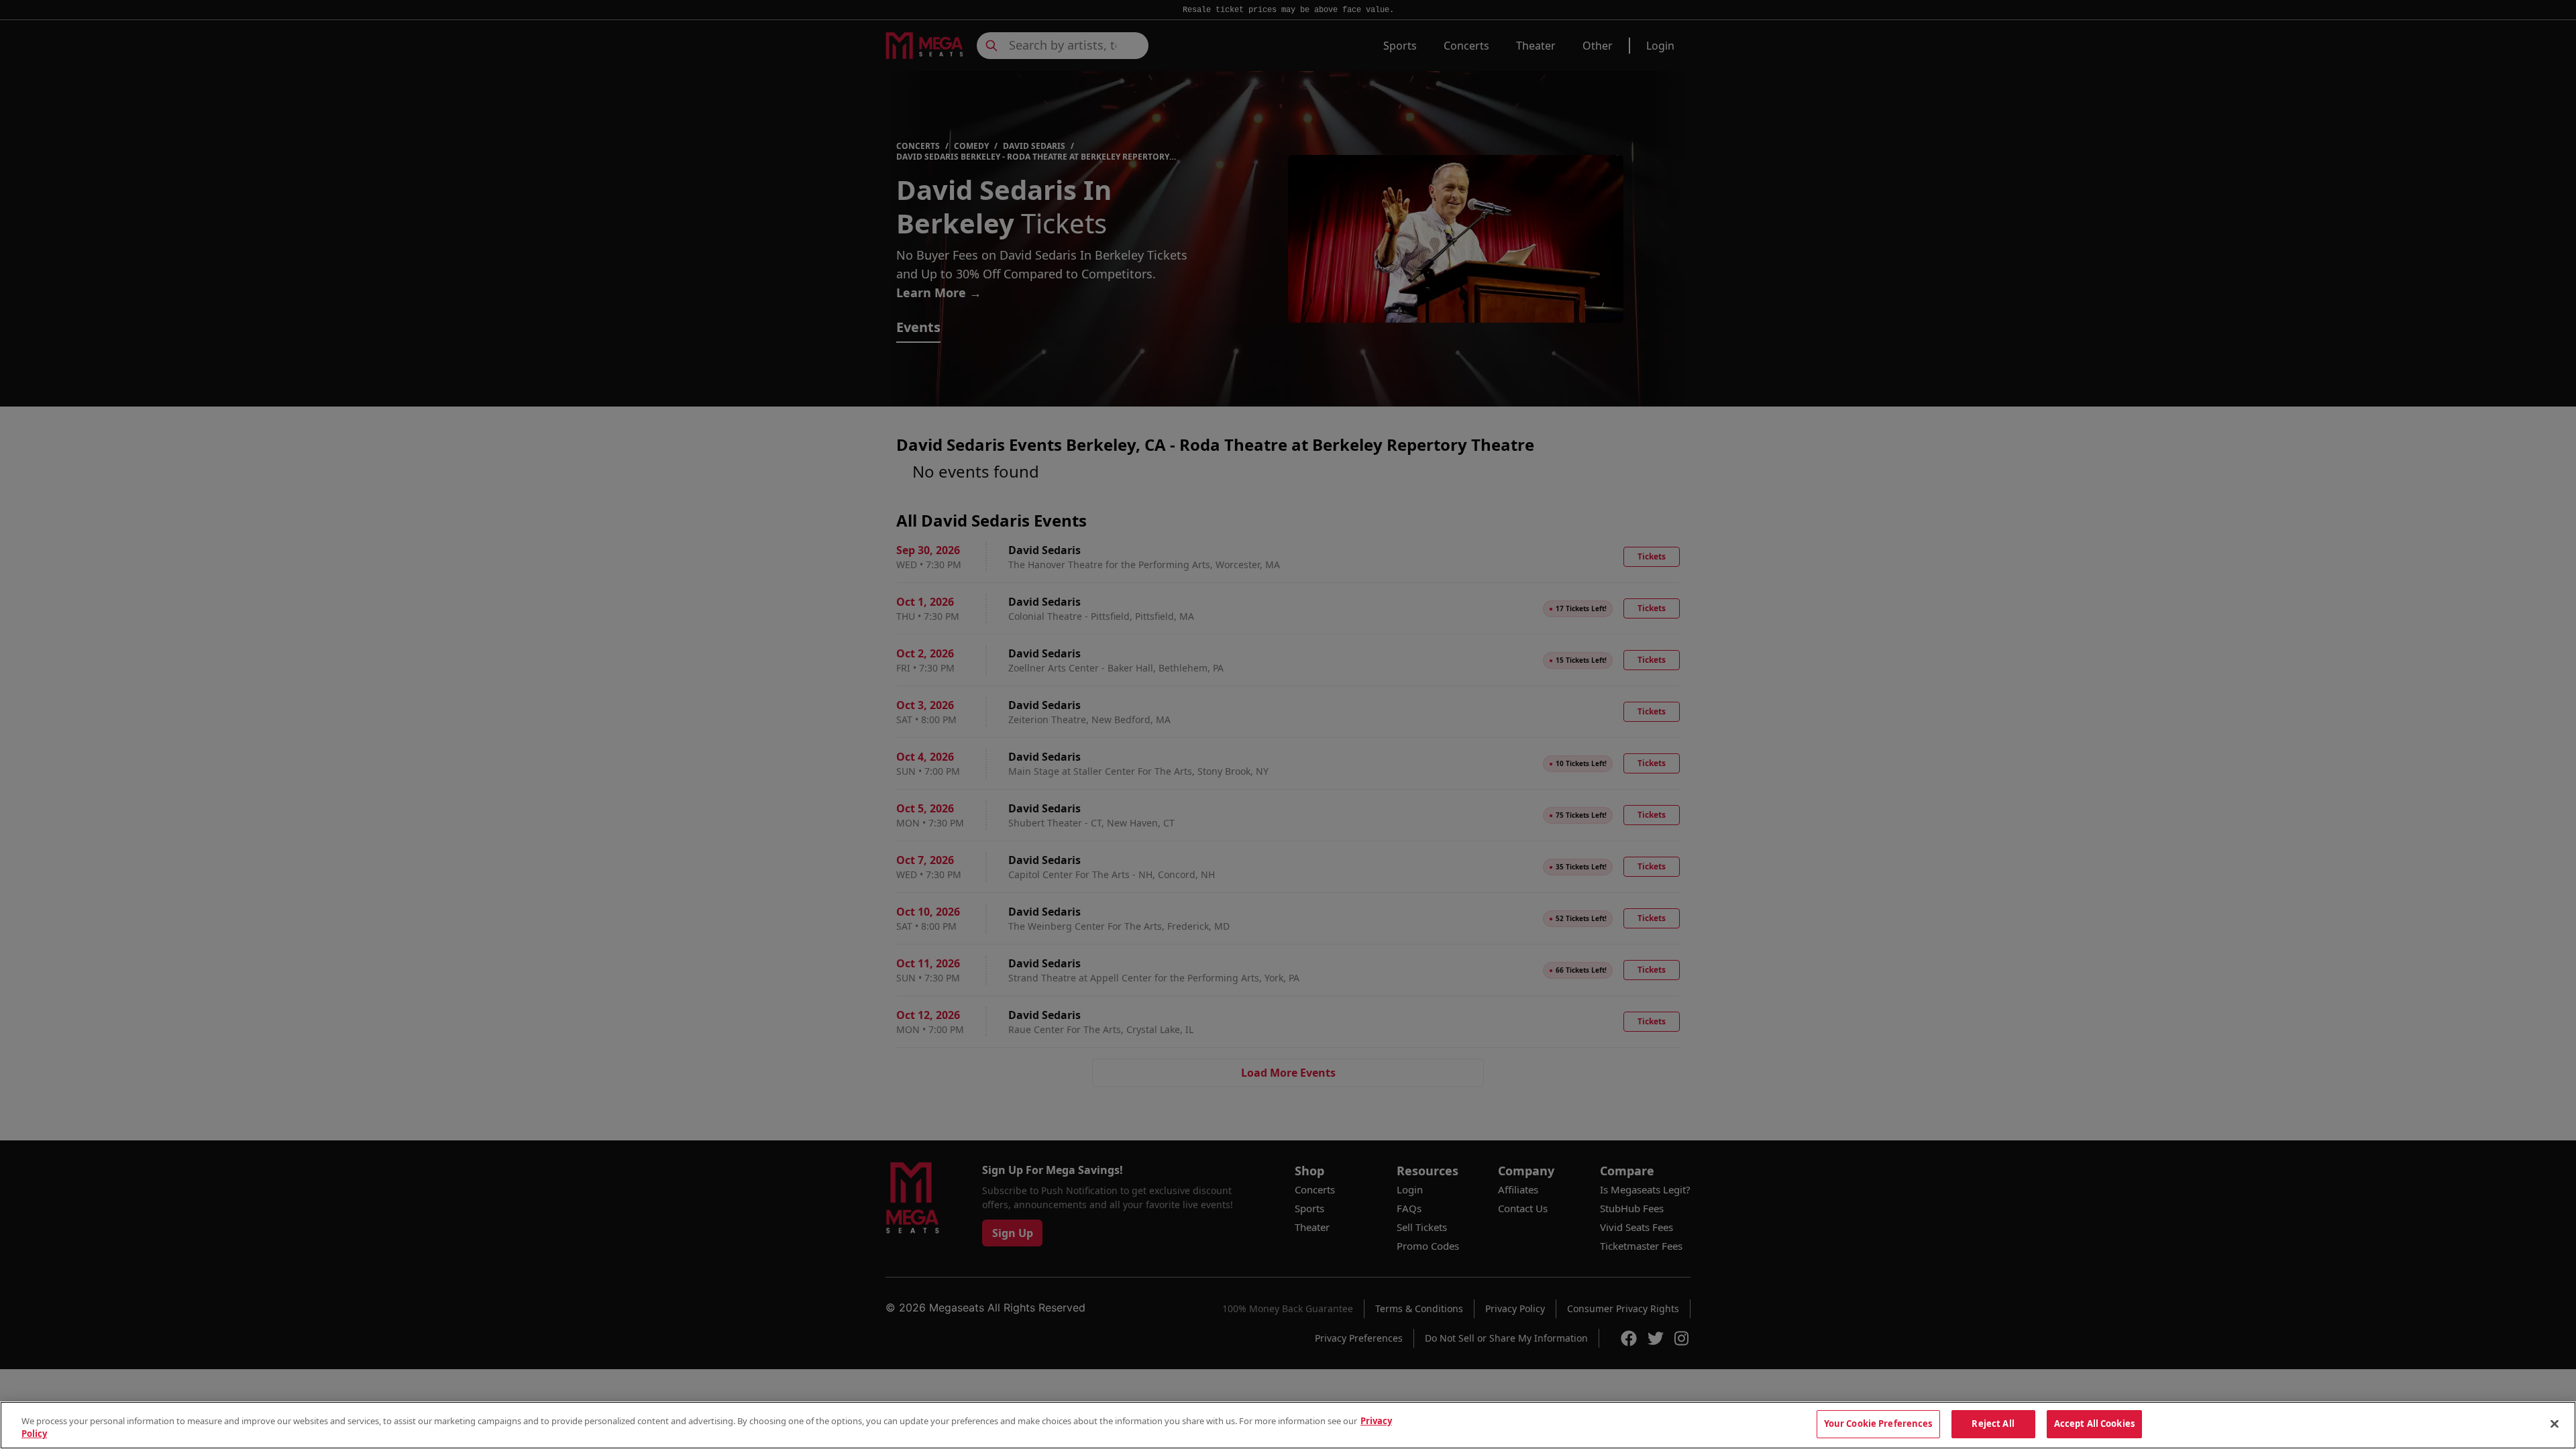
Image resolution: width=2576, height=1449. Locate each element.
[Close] (2555, 1424)
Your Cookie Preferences (1878, 1424)
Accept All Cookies (2094, 1424)
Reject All (1993, 1424)
